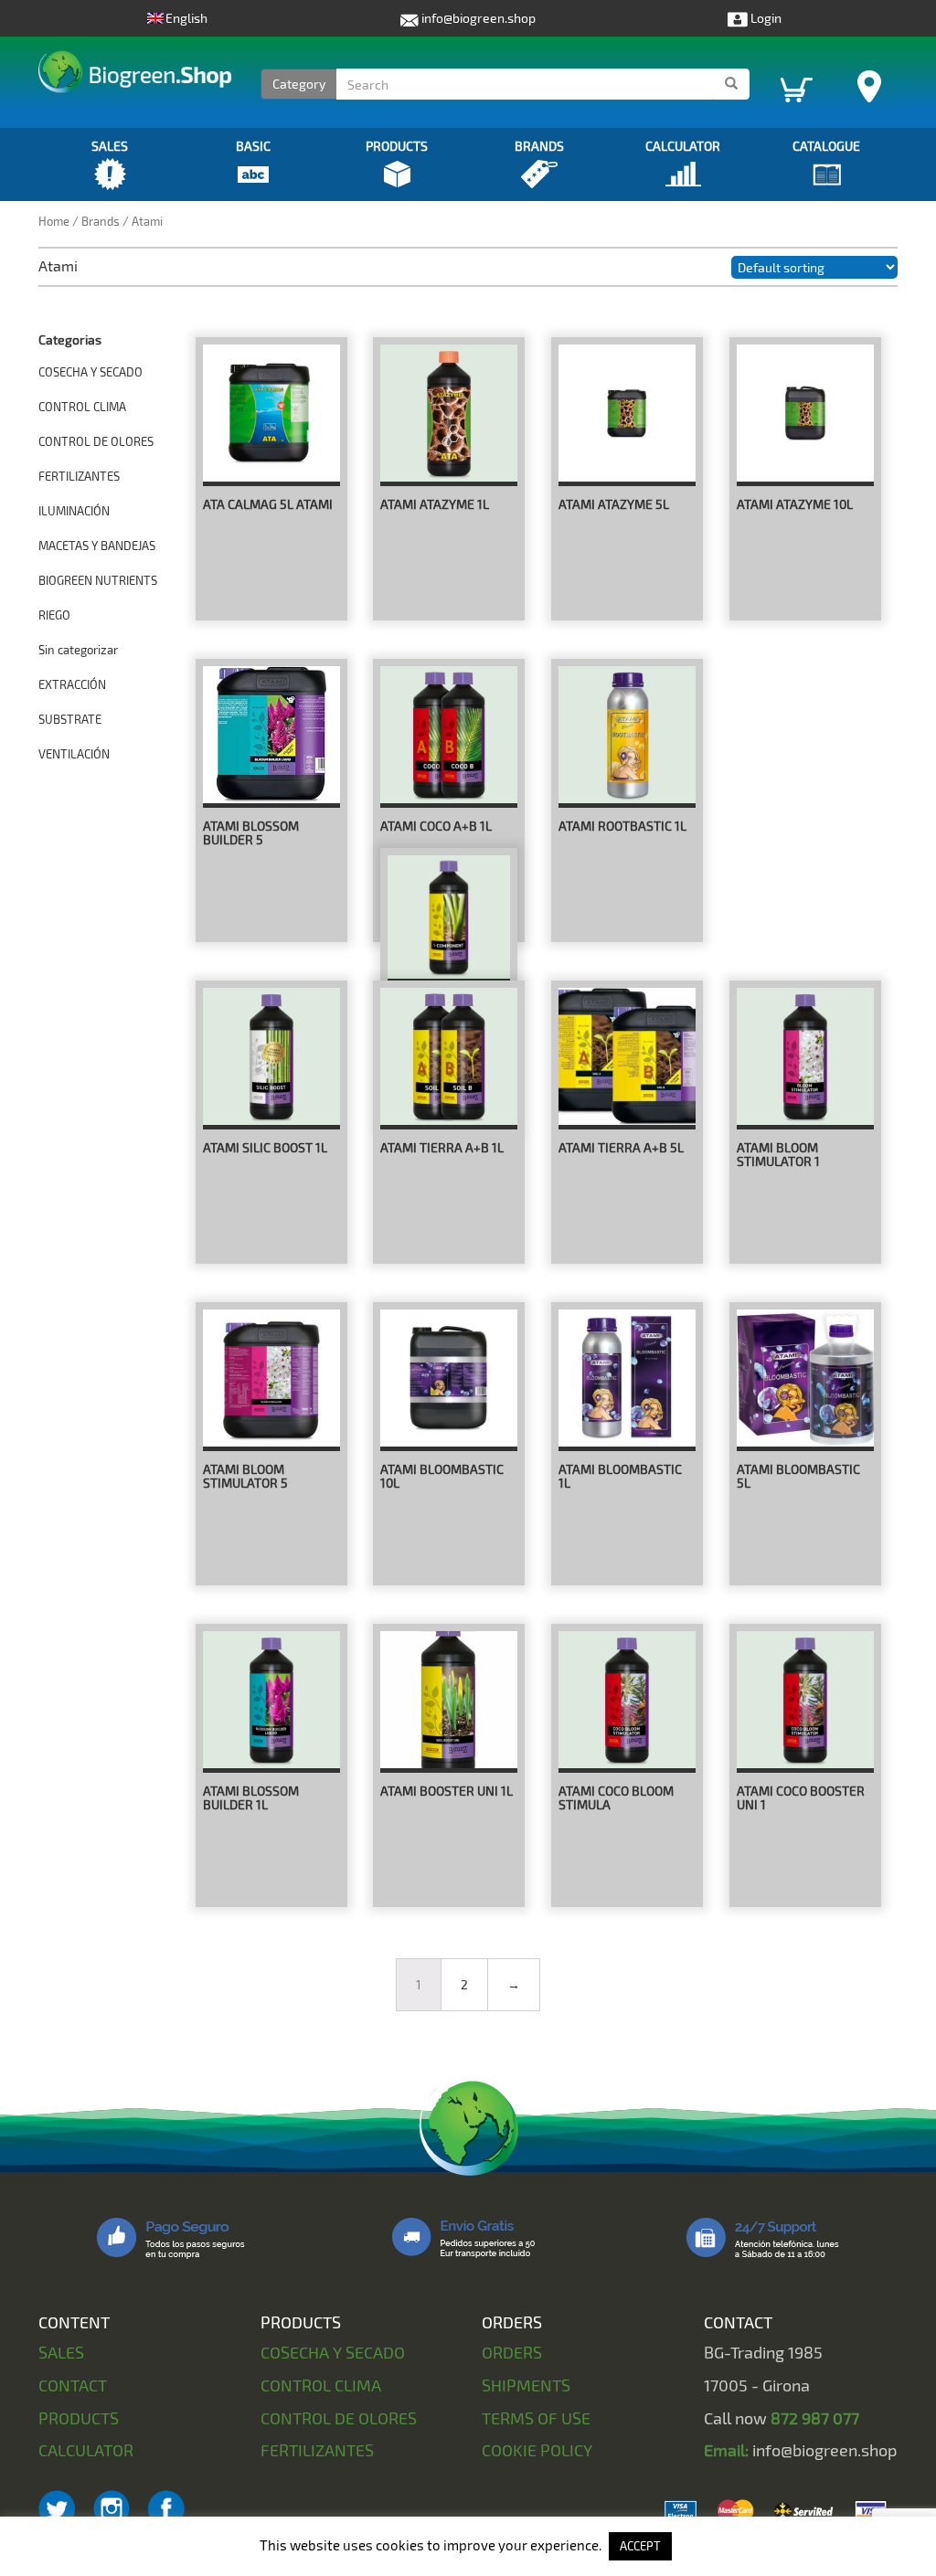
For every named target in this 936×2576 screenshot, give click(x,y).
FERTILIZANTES (79, 476)
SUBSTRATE (70, 719)
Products (397, 146)
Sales (110, 146)
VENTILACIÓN (74, 754)
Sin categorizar (78, 650)
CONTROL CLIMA (82, 407)
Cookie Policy (537, 2450)
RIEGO (54, 615)
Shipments (526, 2385)
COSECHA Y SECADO (90, 372)
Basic (253, 146)
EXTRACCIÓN (72, 684)
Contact (73, 2385)
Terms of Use (536, 2418)
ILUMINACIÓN (74, 511)
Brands (539, 146)
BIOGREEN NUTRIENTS (98, 580)
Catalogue (826, 146)
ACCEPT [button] (640, 2546)
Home (54, 221)
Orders (512, 2352)
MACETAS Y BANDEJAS (97, 546)
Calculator (683, 146)
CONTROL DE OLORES (96, 441)
